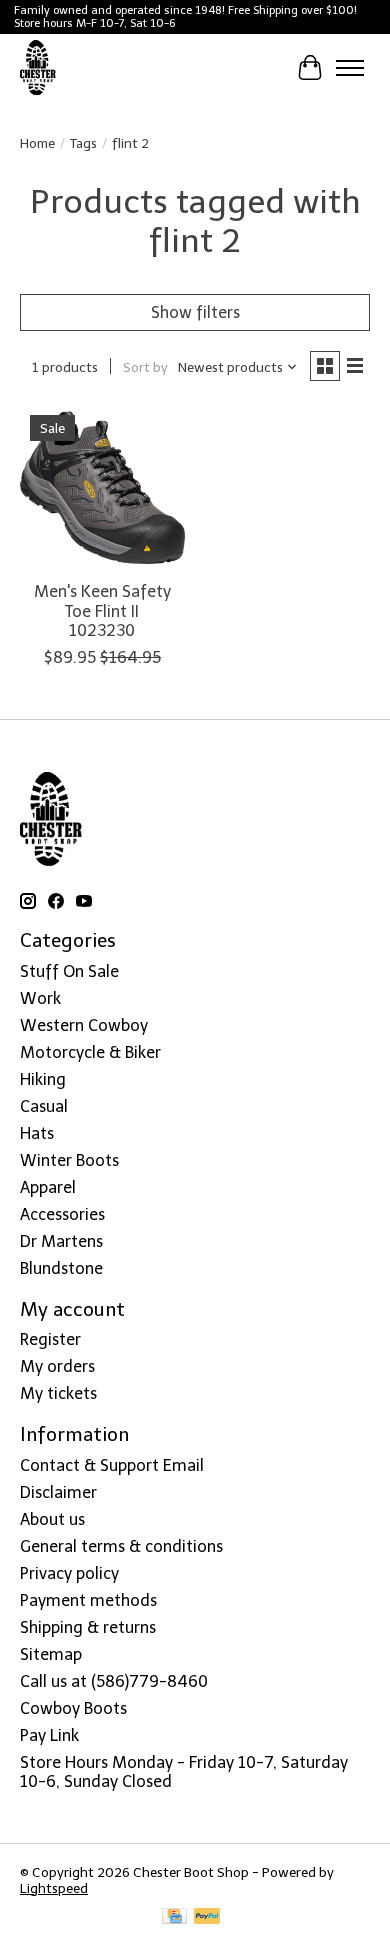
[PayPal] (207, 1917)
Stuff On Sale (69, 971)
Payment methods (88, 1600)
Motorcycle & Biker (90, 1052)
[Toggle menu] (350, 68)
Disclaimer (58, 1492)
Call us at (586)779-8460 (114, 1681)
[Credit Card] (174, 1917)
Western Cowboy (84, 1025)
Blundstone (61, 1268)
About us (52, 1519)
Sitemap (51, 1654)
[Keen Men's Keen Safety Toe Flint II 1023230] (102, 487)
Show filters (195, 312)
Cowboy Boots (73, 1708)
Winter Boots (69, 1160)
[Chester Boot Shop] (38, 68)
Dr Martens (61, 1241)
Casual (44, 1106)
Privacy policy (69, 1573)
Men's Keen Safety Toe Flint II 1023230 (102, 610)
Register (50, 1339)
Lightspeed (54, 1888)
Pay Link (49, 1735)
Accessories (62, 1214)
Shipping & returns (88, 1627)
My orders (57, 1366)
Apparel (48, 1187)
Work (40, 998)
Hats (37, 1133)
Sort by (145, 367)
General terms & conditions (121, 1546)
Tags (83, 143)
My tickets (58, 1393)
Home (37, 143)
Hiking (43, 1079)
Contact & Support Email (112, 1465)
